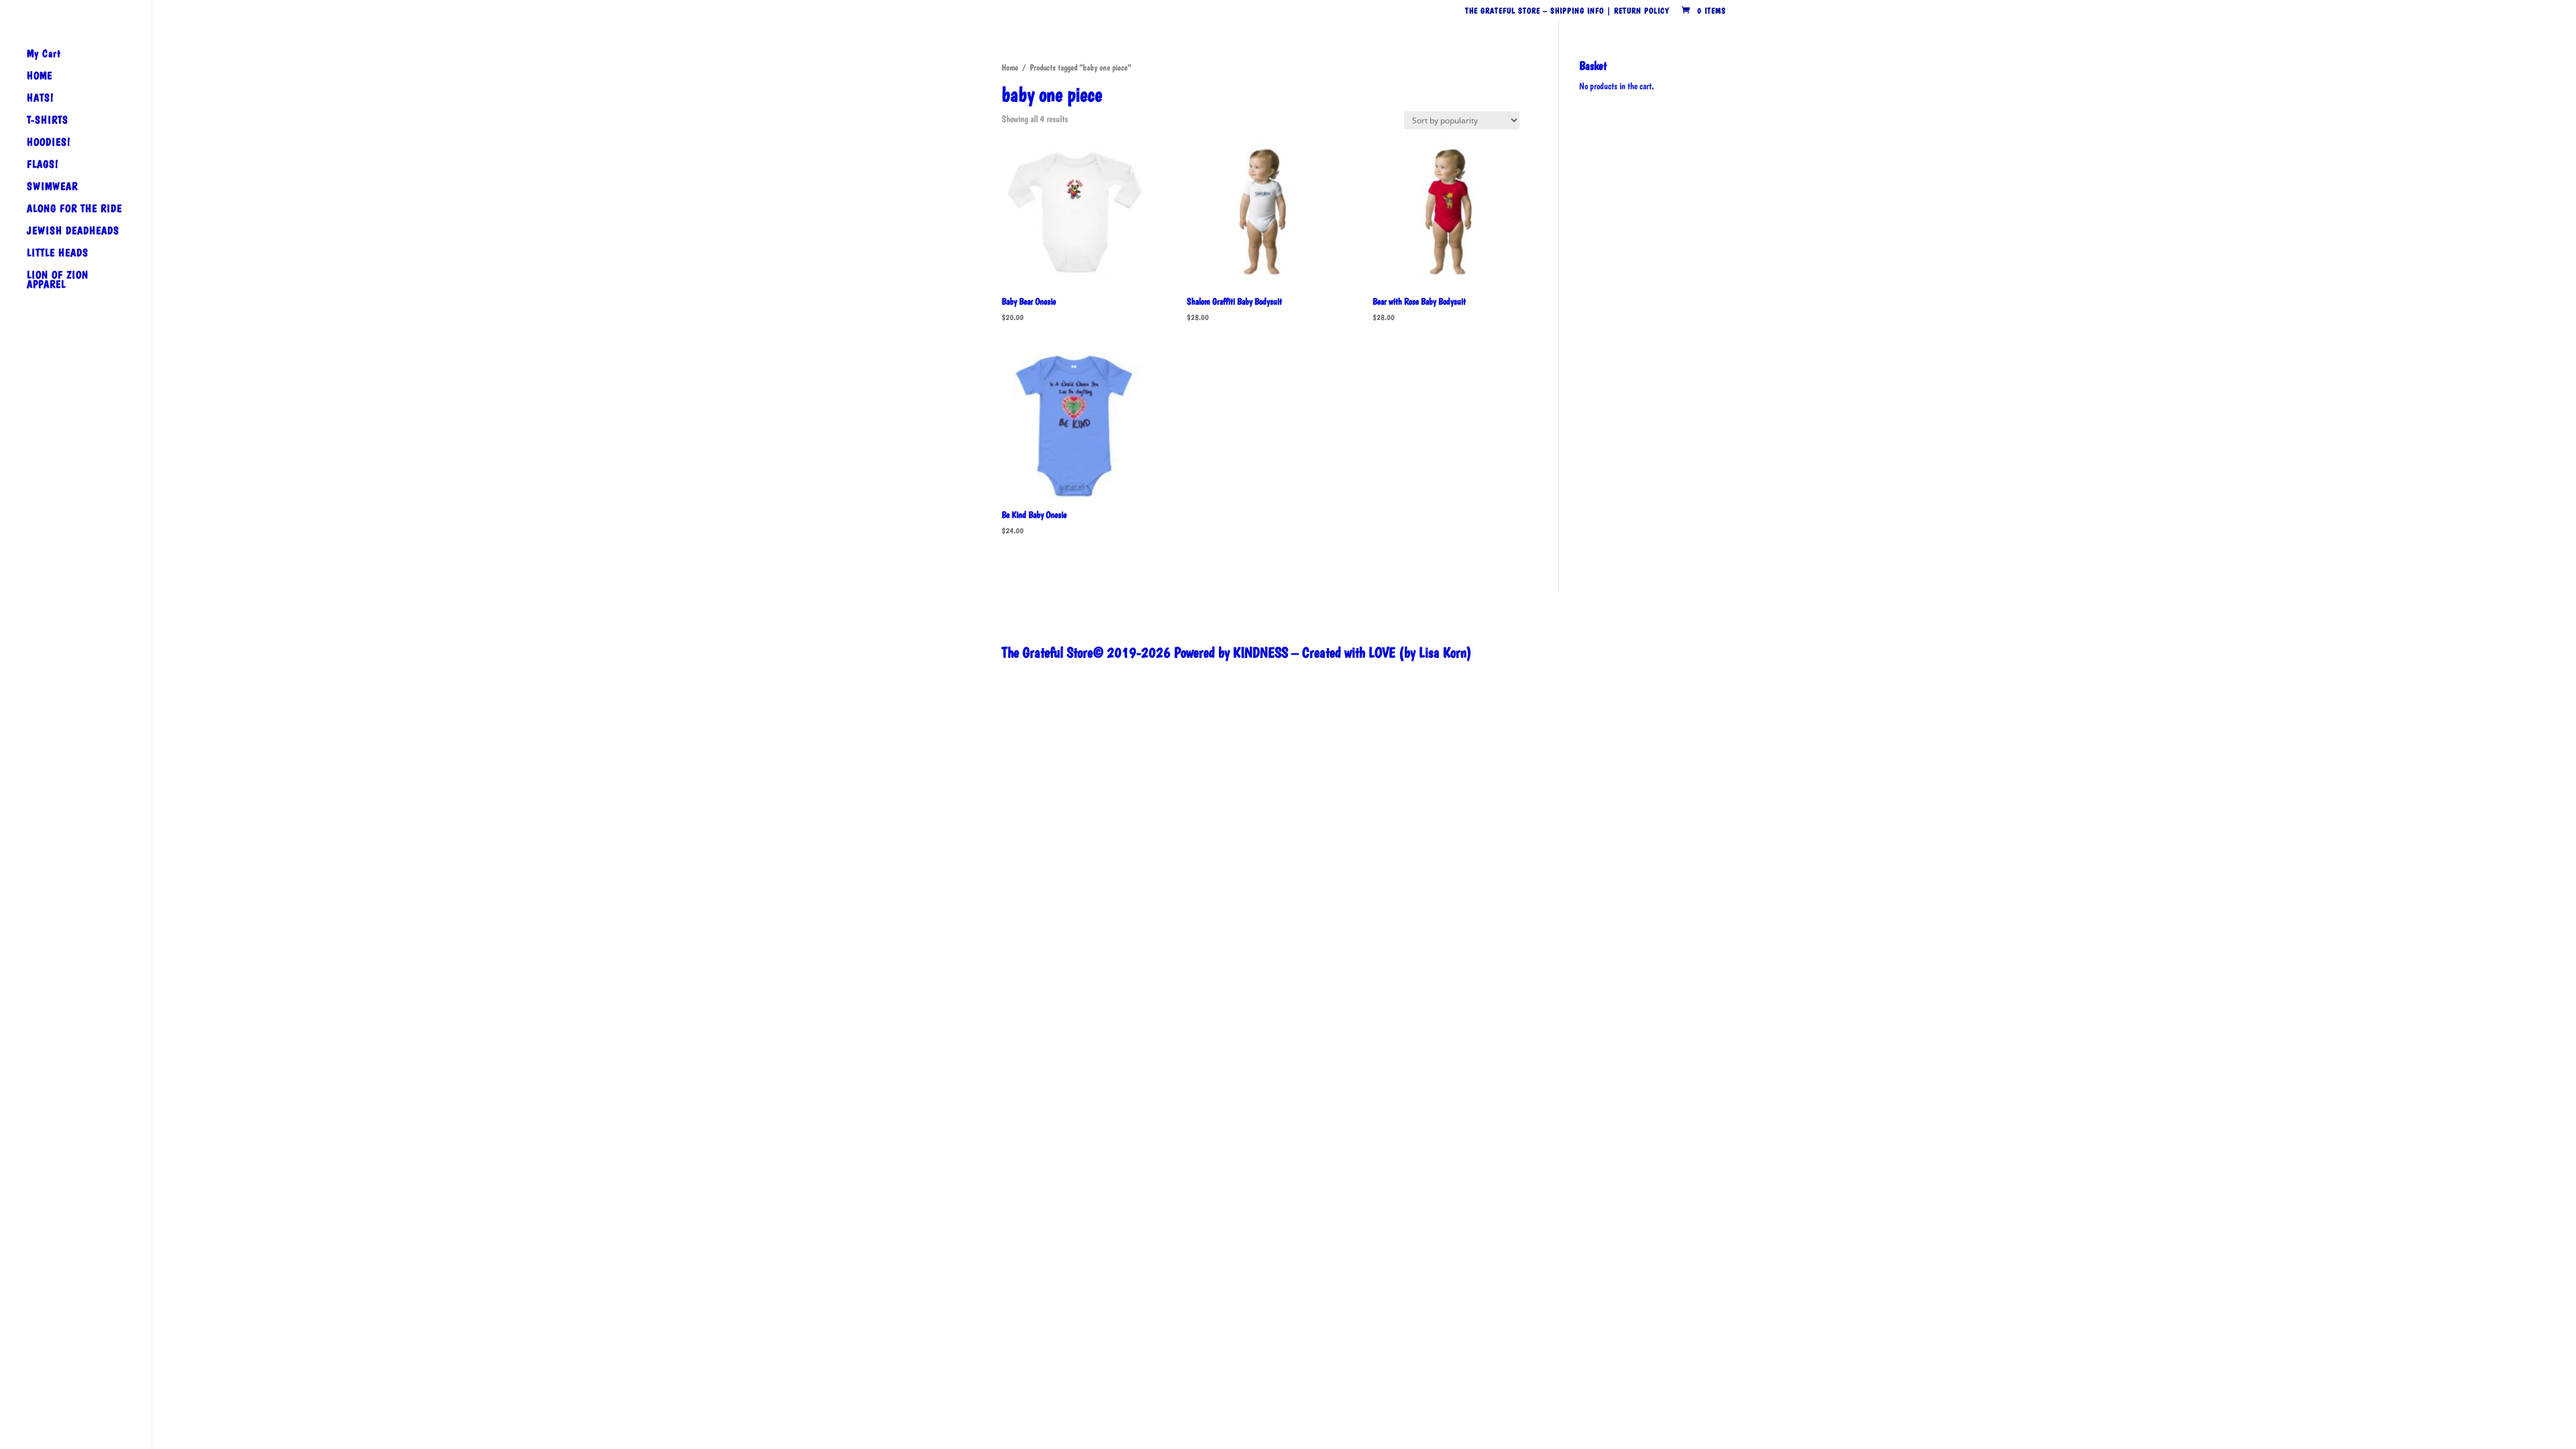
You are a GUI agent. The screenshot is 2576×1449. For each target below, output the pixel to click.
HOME (40, 76)
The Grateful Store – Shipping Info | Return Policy (1567, 11)
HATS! (40, 99)
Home (1010, 67)
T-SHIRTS (48, 121)
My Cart (44, 54)
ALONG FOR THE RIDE (74, 209)
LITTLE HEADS (58, 254)
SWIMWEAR (52, 187)
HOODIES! (49, 143)
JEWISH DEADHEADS (73, 231)
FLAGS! (43, 165)
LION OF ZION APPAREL (58, 280)
